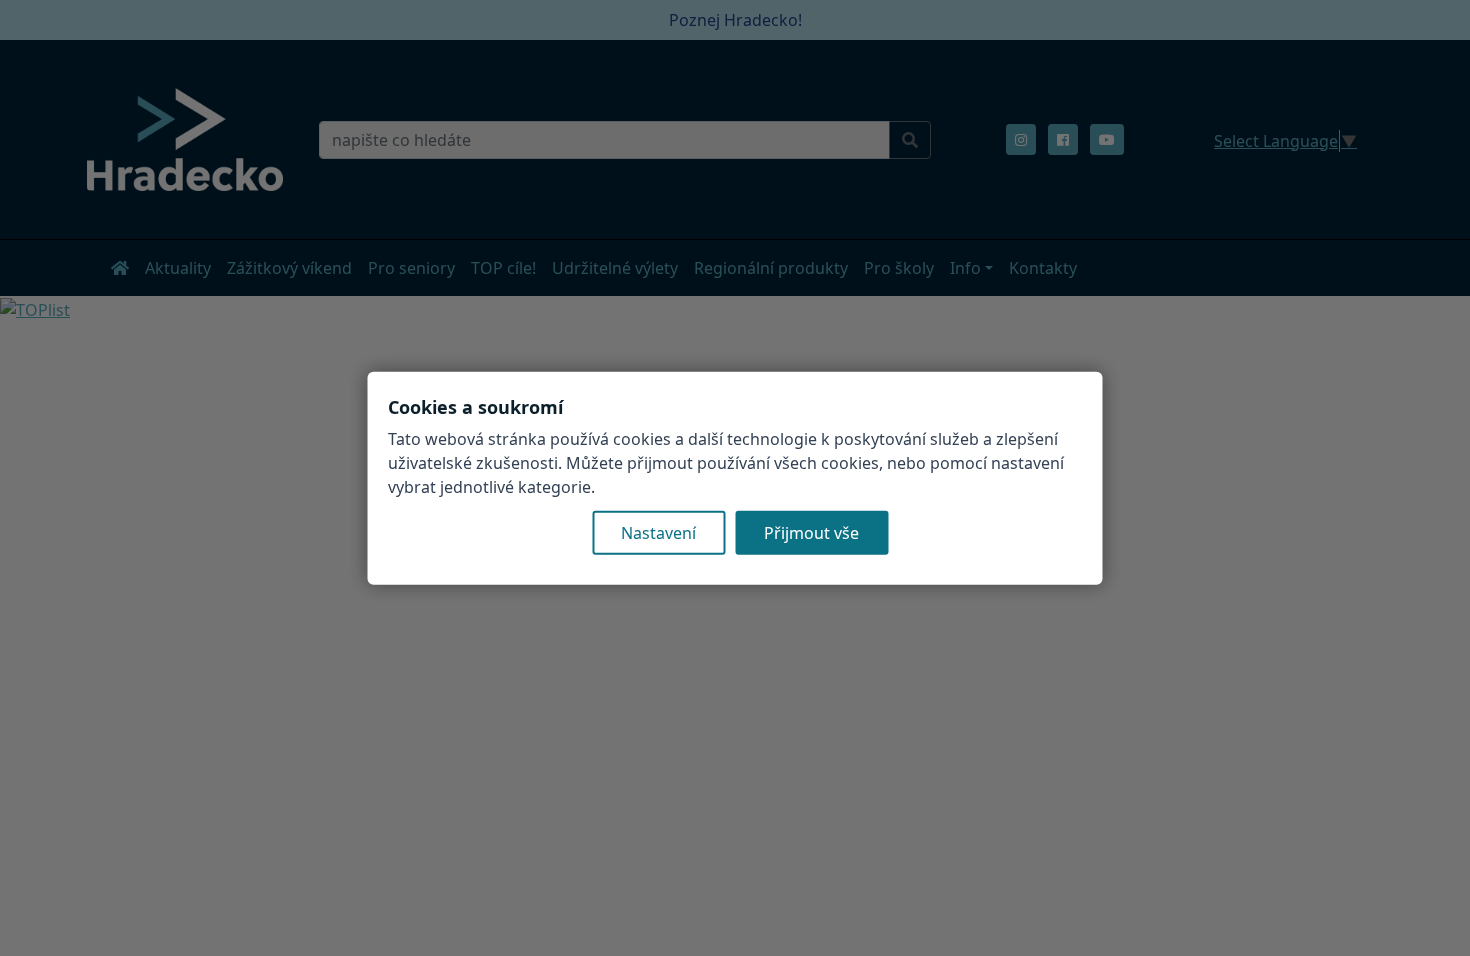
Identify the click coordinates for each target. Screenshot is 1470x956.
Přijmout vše (811, 532)
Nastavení (658, 532)
